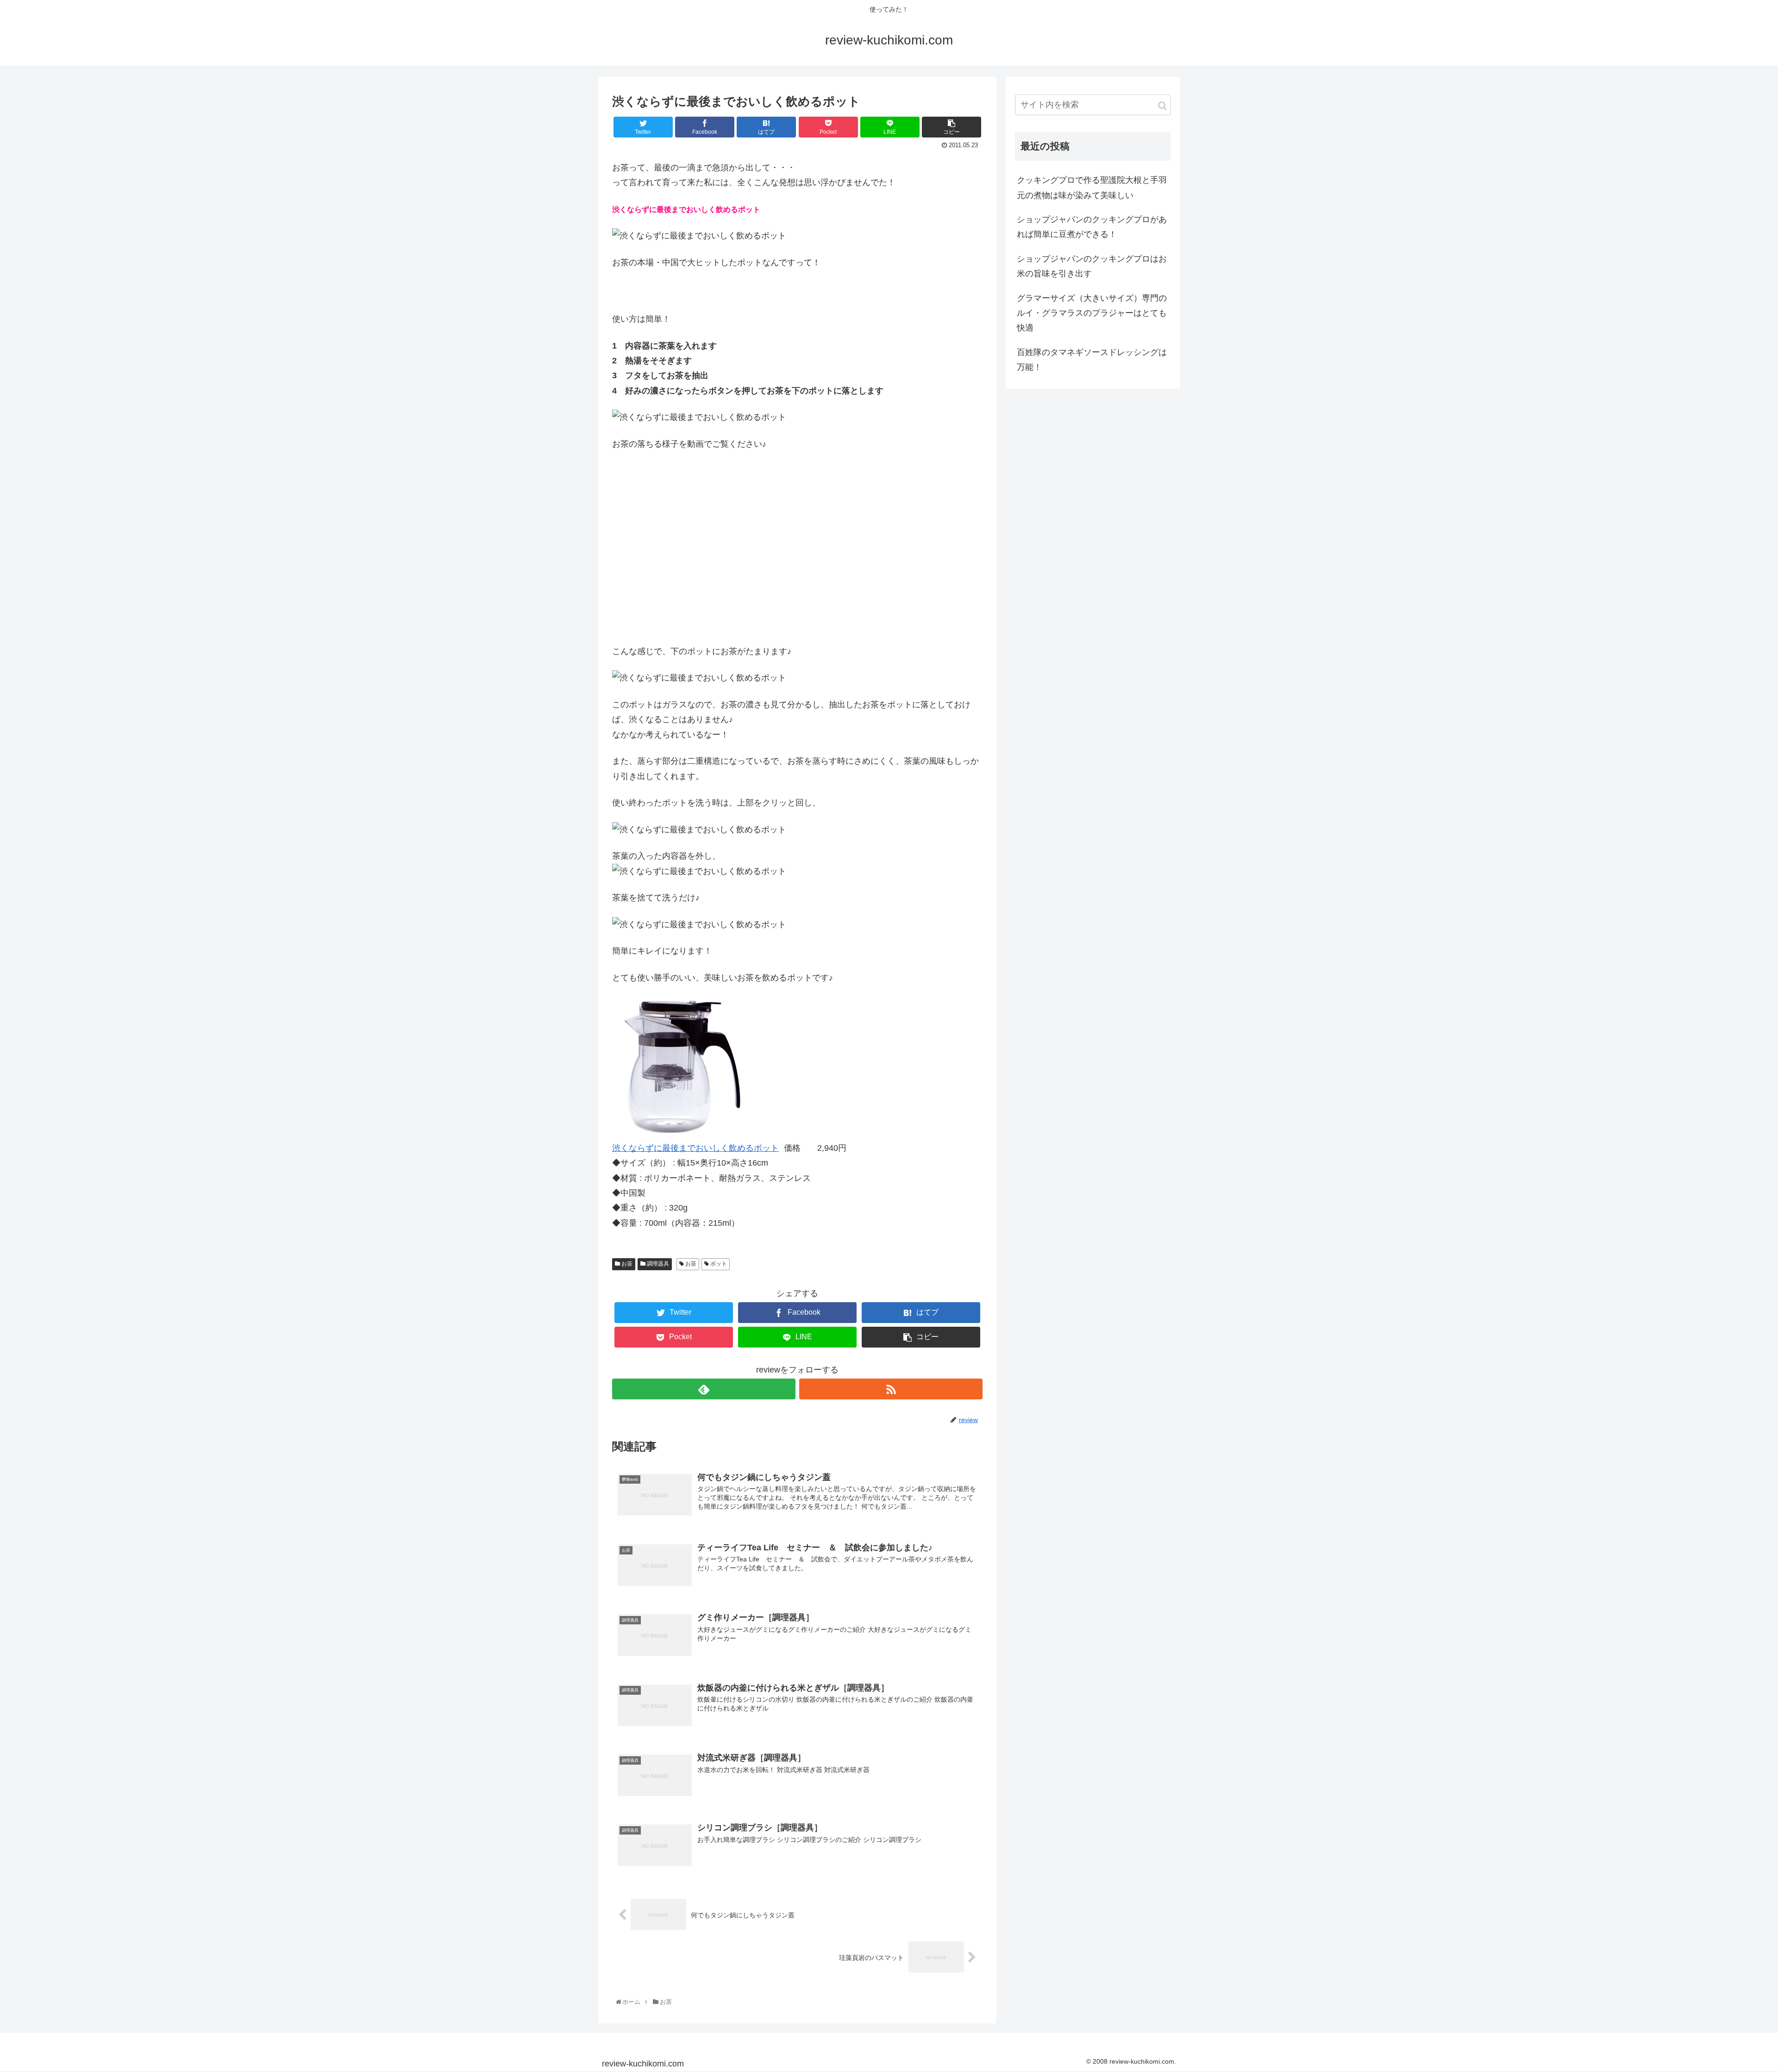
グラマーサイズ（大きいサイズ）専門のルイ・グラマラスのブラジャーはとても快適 (1092, 313)
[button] (1162, 106)
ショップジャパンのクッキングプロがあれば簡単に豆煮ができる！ (1092, 227)
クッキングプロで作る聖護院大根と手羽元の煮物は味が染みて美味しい (1092, 187)
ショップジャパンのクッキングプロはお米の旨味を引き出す (1092, 266)
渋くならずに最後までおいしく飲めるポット (695, 1148)
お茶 (626, 1264)
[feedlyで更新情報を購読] (704, 1389)
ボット (718, 1264)
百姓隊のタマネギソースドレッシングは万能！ (1092, 360)
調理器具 (657, 1264)
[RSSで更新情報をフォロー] (891, 1389)
